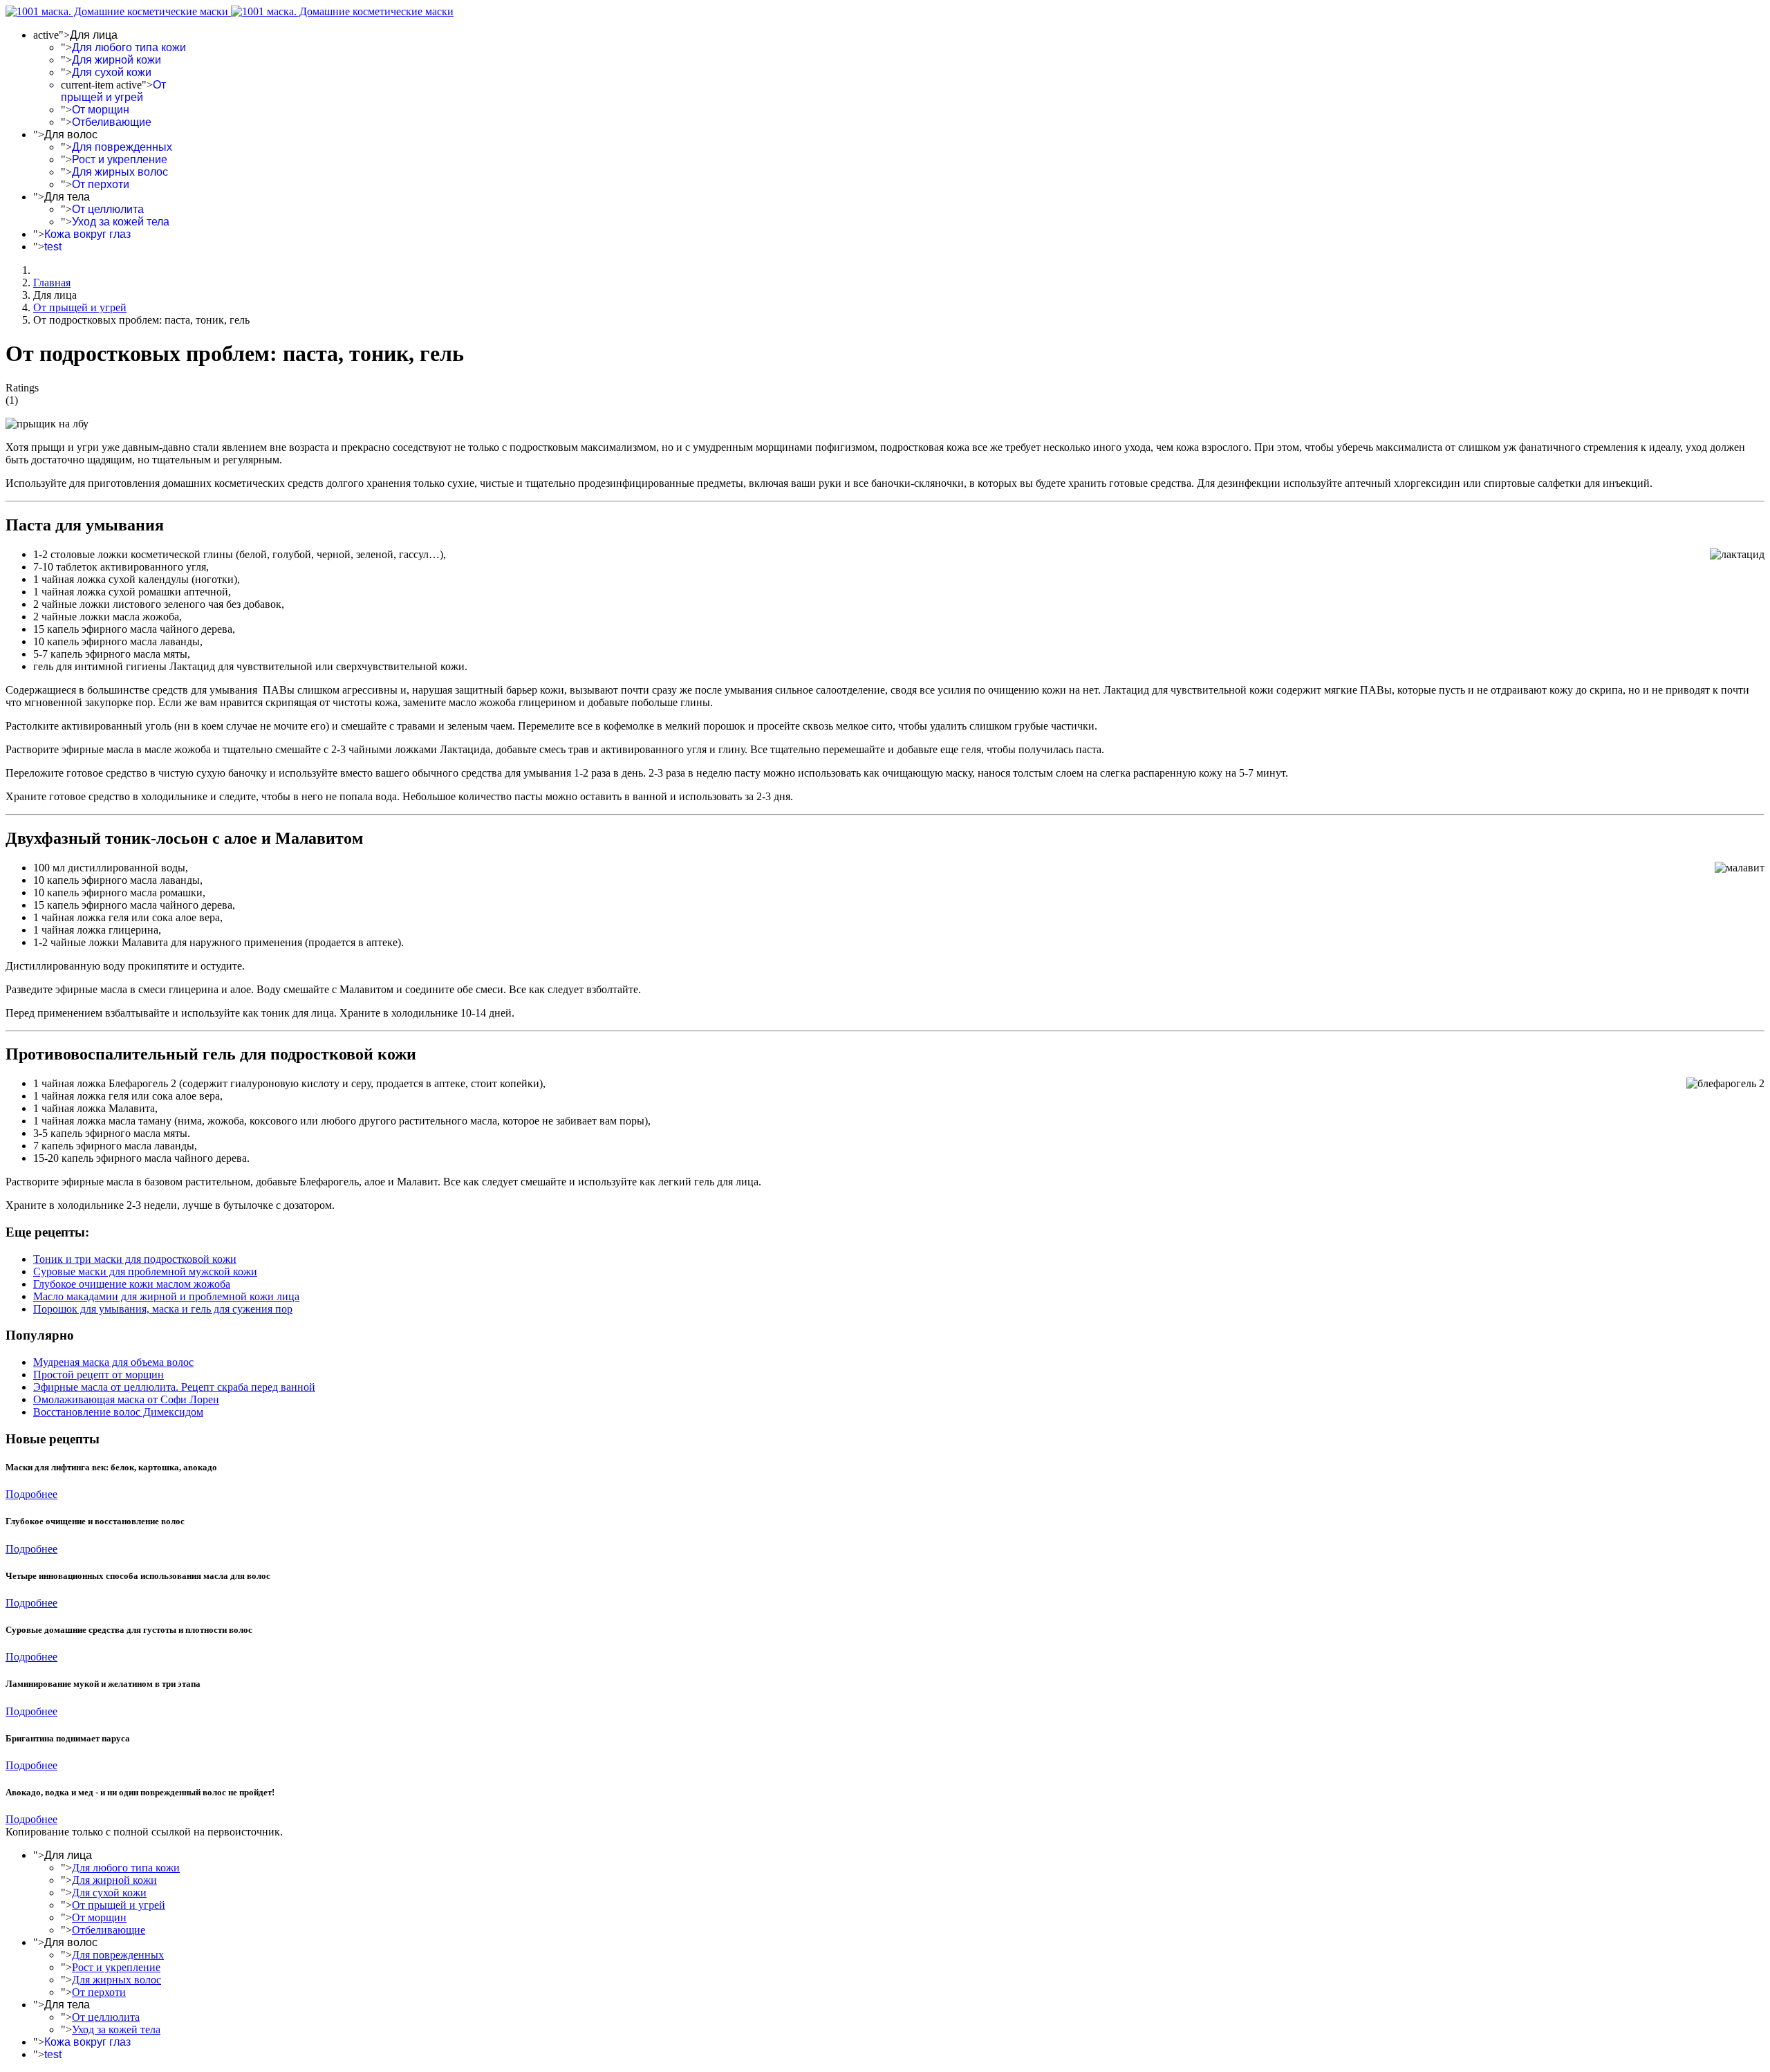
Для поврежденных (122, 147)
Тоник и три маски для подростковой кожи (135, 1259)
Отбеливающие (112, 122)
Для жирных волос (120, 172)
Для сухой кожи (112, 72)
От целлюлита (108, 209)
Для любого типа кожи (129, 47)
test (53, 247)
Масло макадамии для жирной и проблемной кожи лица (166, 1296)
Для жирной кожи (117, 60)
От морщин (101, 110)
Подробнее (31, 1494)
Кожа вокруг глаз (87, 234)
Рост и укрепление (120, 159)
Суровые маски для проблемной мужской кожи (145, 1271)
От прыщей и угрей (113, 91)
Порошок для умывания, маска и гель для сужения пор (163, 1309)
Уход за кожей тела (121, 222)
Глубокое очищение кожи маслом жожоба (132, 1284)
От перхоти (101, 184)
